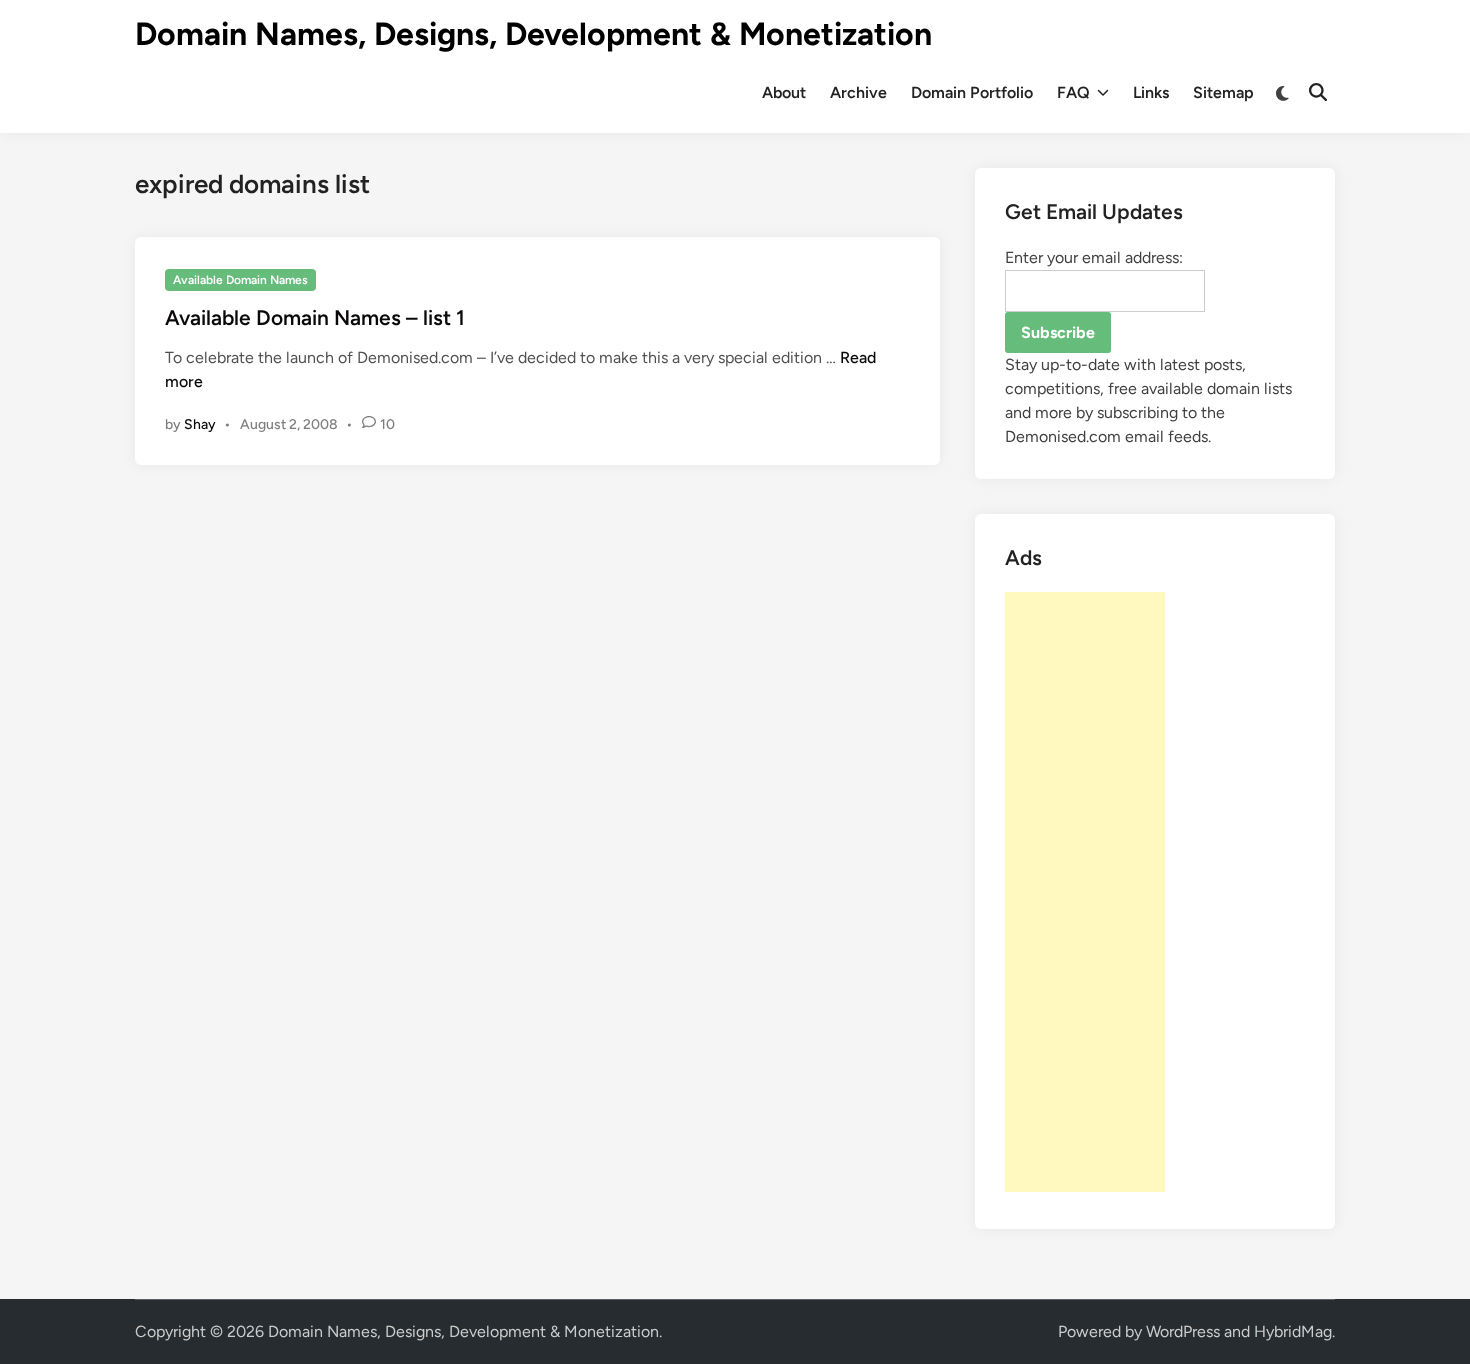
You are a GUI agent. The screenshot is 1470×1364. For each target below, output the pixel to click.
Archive (858, 92)
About (784, 92)
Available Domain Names (240, 280)
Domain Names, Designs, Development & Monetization (533, 34)
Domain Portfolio (972, 92)
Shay (200, 424)
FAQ (1073, 92)
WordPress (1183, 1331)
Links (1151, 92)
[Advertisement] (1085, 892)
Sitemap (1223, 92)
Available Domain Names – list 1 (315, 317)
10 (387, 424)
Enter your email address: (1094, 257)
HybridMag (1293, 1331)
